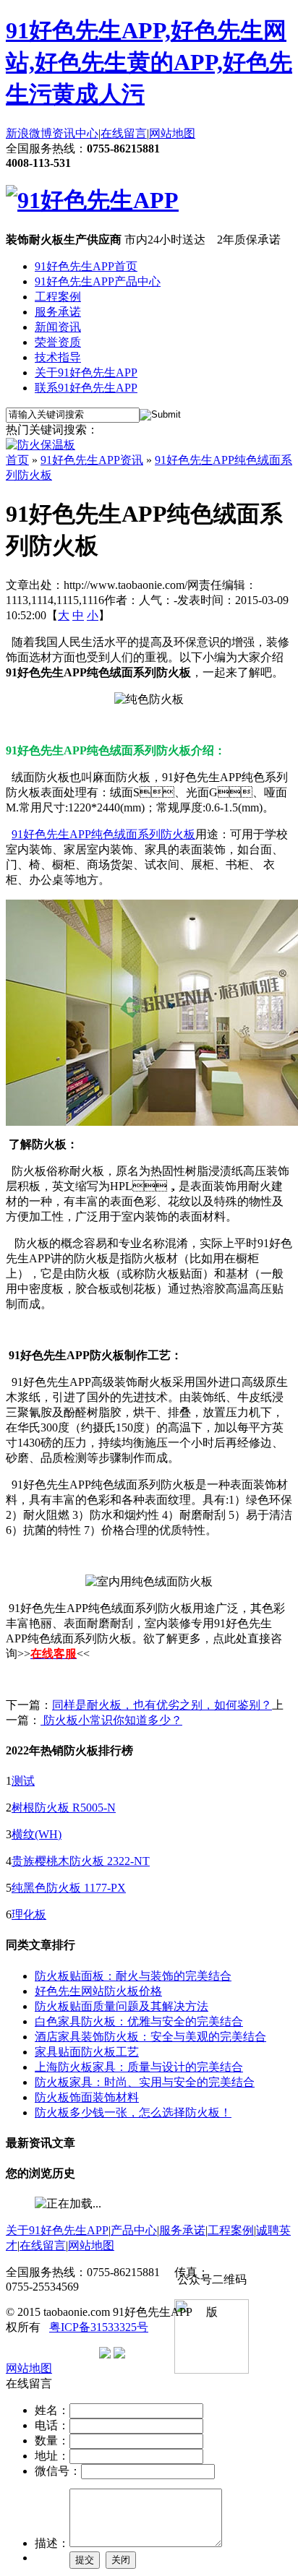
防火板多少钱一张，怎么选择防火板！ (133, 2112)
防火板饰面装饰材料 (87, 2097)
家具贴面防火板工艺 (87, 2052)
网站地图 (172, 133)
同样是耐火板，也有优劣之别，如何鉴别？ (162, 1705)
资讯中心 (75, 133)
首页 (17, 460)
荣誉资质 (58, 342)
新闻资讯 (58, 327)
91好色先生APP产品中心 (98, 281)
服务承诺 (58, 312)
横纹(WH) (37, 1834)
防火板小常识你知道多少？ (111, 1720)
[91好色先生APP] (92, 200)
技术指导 (58, 357)
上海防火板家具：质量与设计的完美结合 (139, 2067)
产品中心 (134, 2230)
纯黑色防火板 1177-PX (69, 1888)
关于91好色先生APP (86, 372)
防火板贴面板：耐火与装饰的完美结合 (133, 1976)
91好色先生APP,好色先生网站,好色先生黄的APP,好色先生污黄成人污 (149, 62)
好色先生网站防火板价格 (98, 1991)
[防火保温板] (41, 445)
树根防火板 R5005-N (64, 1808)
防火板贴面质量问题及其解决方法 (122, 2006)
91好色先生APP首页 (86, 266)
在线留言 (124, 133)
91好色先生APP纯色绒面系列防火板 (103, 834)
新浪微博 (29, 133)
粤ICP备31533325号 (99, 2327)
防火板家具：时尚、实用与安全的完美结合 (145, 2082)
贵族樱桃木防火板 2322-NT (81, 1861)
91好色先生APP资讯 (92, 460)
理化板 (29, 1914)
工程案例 (58, 297)
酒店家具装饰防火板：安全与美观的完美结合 (150, 2037)
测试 (23, 1781)
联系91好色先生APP (86, 388)
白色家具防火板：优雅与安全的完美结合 (139, 2021)
